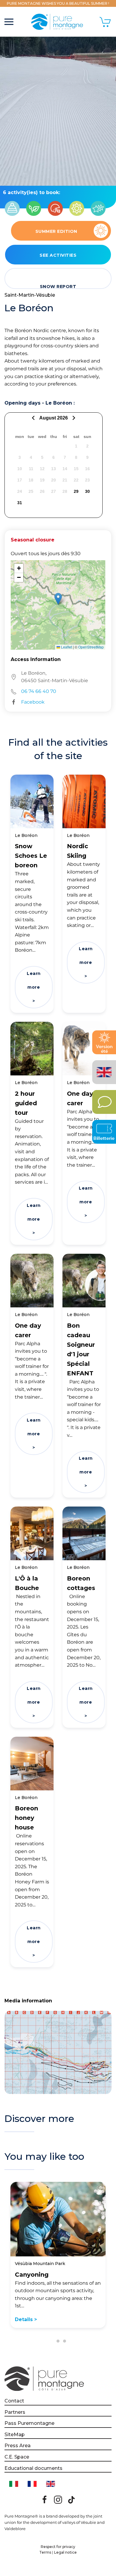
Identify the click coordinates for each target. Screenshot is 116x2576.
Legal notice (65, 2552)
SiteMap (15, 2435)
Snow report (58, 286)
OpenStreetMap (91, 647)
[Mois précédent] (34, 418)
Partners (15, 2412)
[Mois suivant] (73, 418)
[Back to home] (58, 22)
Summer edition (56, 231)
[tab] (51, 2341)
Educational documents (33, 2468)
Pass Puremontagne (29, 2423)
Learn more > (34, 987)
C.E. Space (17, 2457)
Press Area (18, 2446)
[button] (9, 22)
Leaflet (66, 647)
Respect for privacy (58, 2547)
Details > (26, 2319)
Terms (45, 2552)
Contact (14, 2401)
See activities (58, 255)
